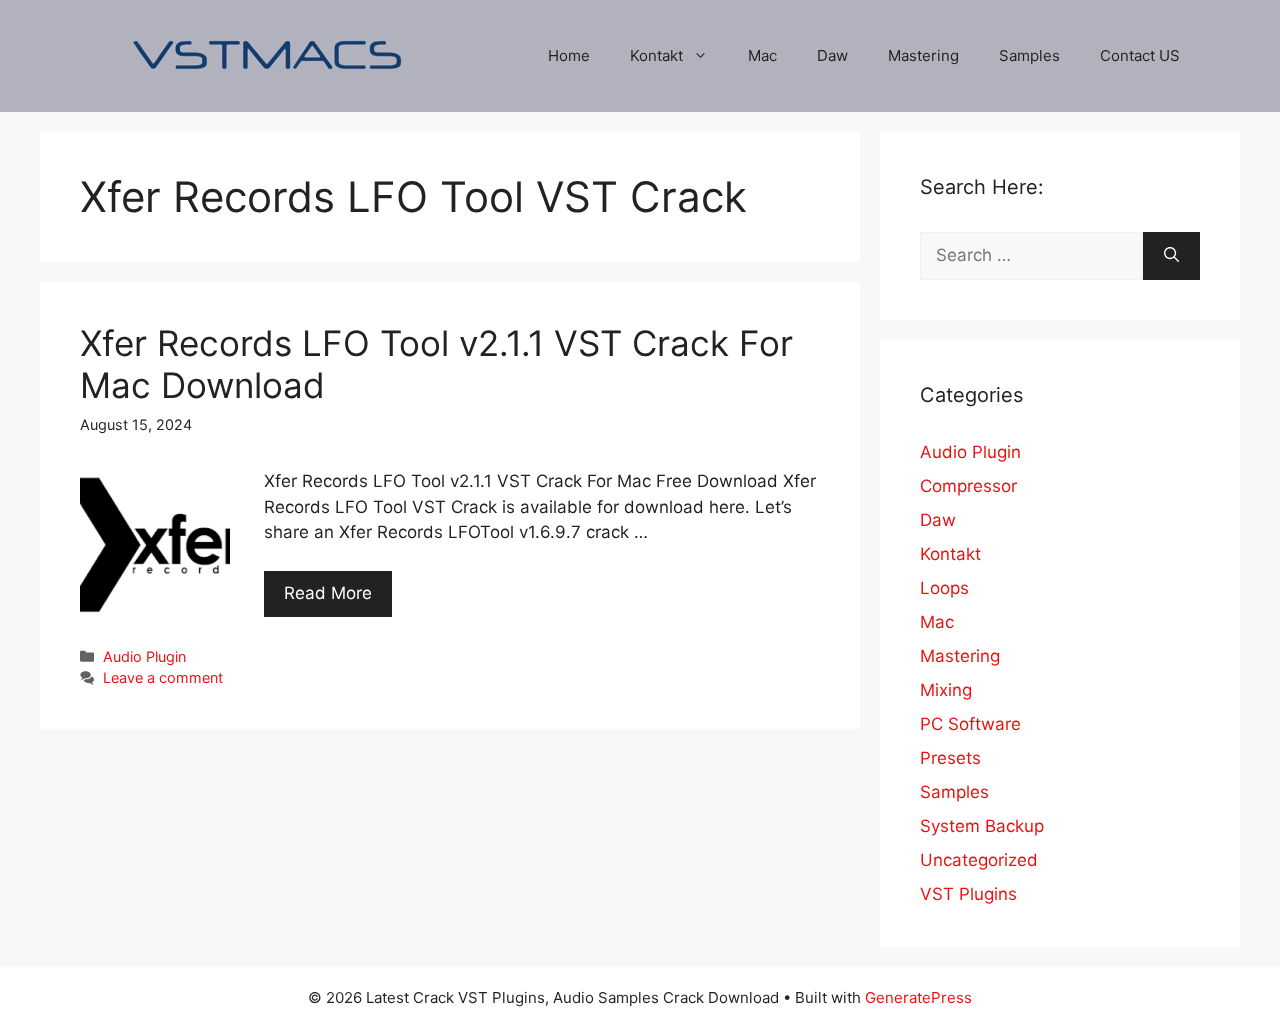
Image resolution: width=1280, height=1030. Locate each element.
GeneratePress (918, 997)
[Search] (1171, 256)
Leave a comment (163, 677)
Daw (832, 55)
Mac (762, 55)
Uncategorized (979, 860)
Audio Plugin (144, 656)
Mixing (946, 690)
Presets (950, 758)
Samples (1029, 55)
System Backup (982, 826)
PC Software (970, 724)
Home (569, 55)
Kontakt (656, 55)
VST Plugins (968, 894)
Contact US (1140, 55)
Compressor (968, 486)
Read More (328, 593)
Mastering (923, 55)
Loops (944, 588)
